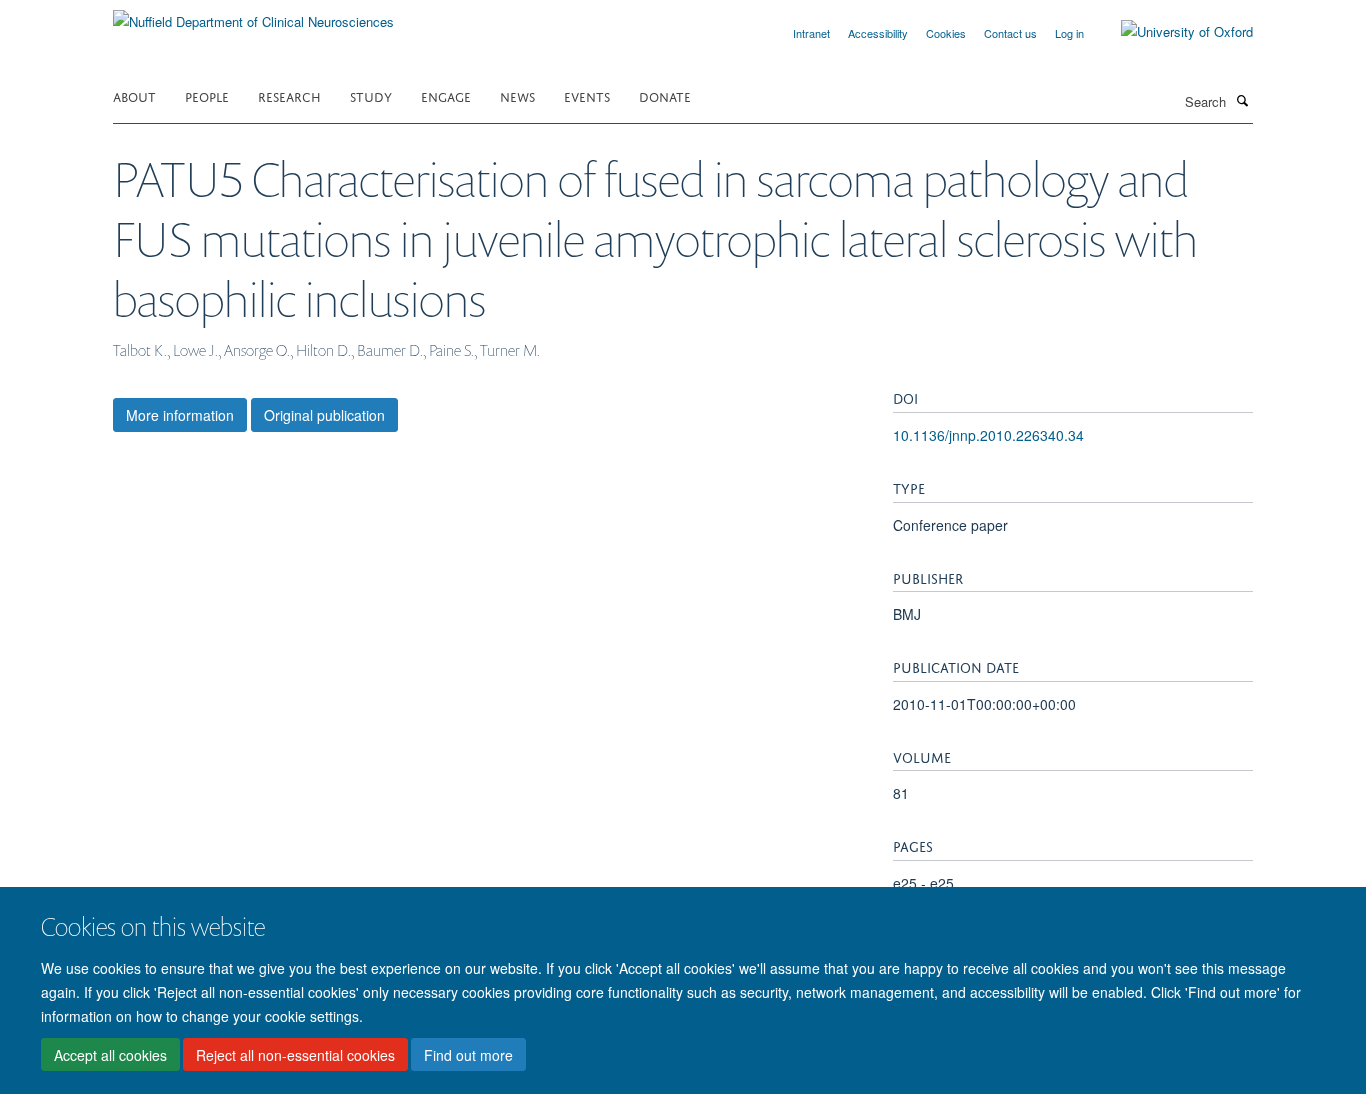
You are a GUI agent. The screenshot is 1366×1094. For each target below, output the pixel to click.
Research (289, 95)
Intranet (811, 33)
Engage (446, 95)
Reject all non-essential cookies (295, 1055)
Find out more (468, 1055)
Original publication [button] (324, 415)
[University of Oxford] (1172, 32)
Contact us (1010, 33)
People (207, 95)
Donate (665, 95)
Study (371, 95)
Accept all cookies (110, 1055)
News (517, 95)
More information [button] (180, 415)
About (134, 95)
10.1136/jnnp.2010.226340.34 (988, 435)
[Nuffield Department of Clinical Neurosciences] (253, 14)
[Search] (1242, 100)
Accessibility (878, 33)
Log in (1069, 33)
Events (587, 95)
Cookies (946, 33)
